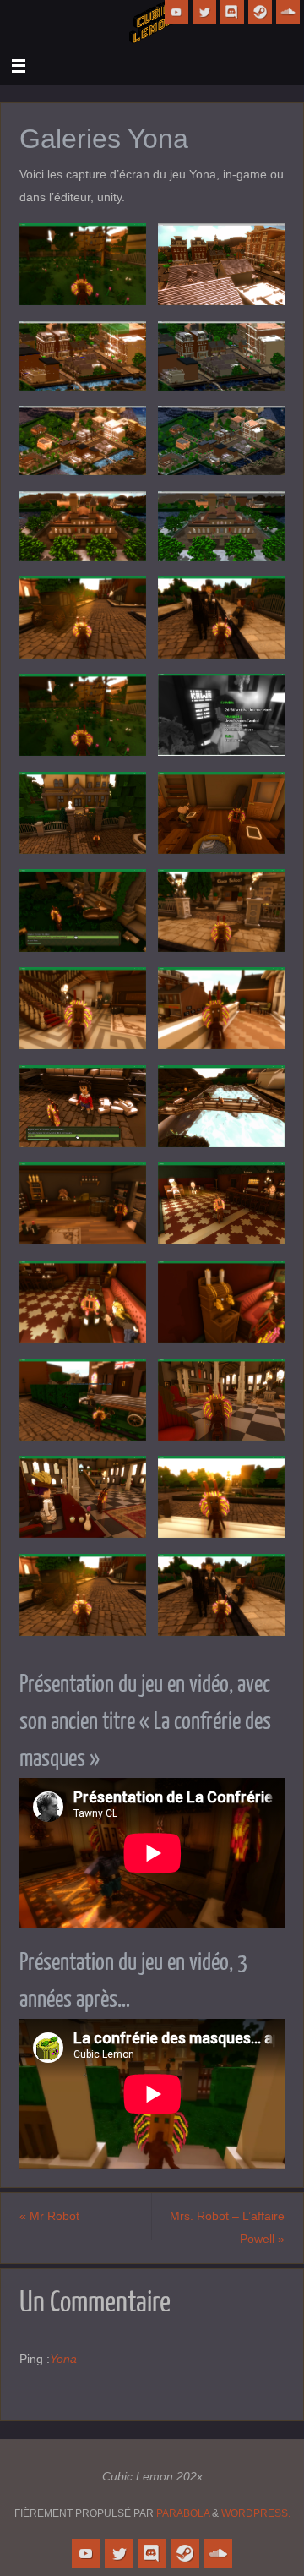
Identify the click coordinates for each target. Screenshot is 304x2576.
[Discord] (232, 12)
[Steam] (260, 12)
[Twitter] (204, 12)
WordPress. (256, 2513)
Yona (63, 2359)
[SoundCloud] (288, 12)
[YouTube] (176, 12)
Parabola (183, 2513)
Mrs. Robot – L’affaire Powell (227, 2227)
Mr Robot (49, 2216)
